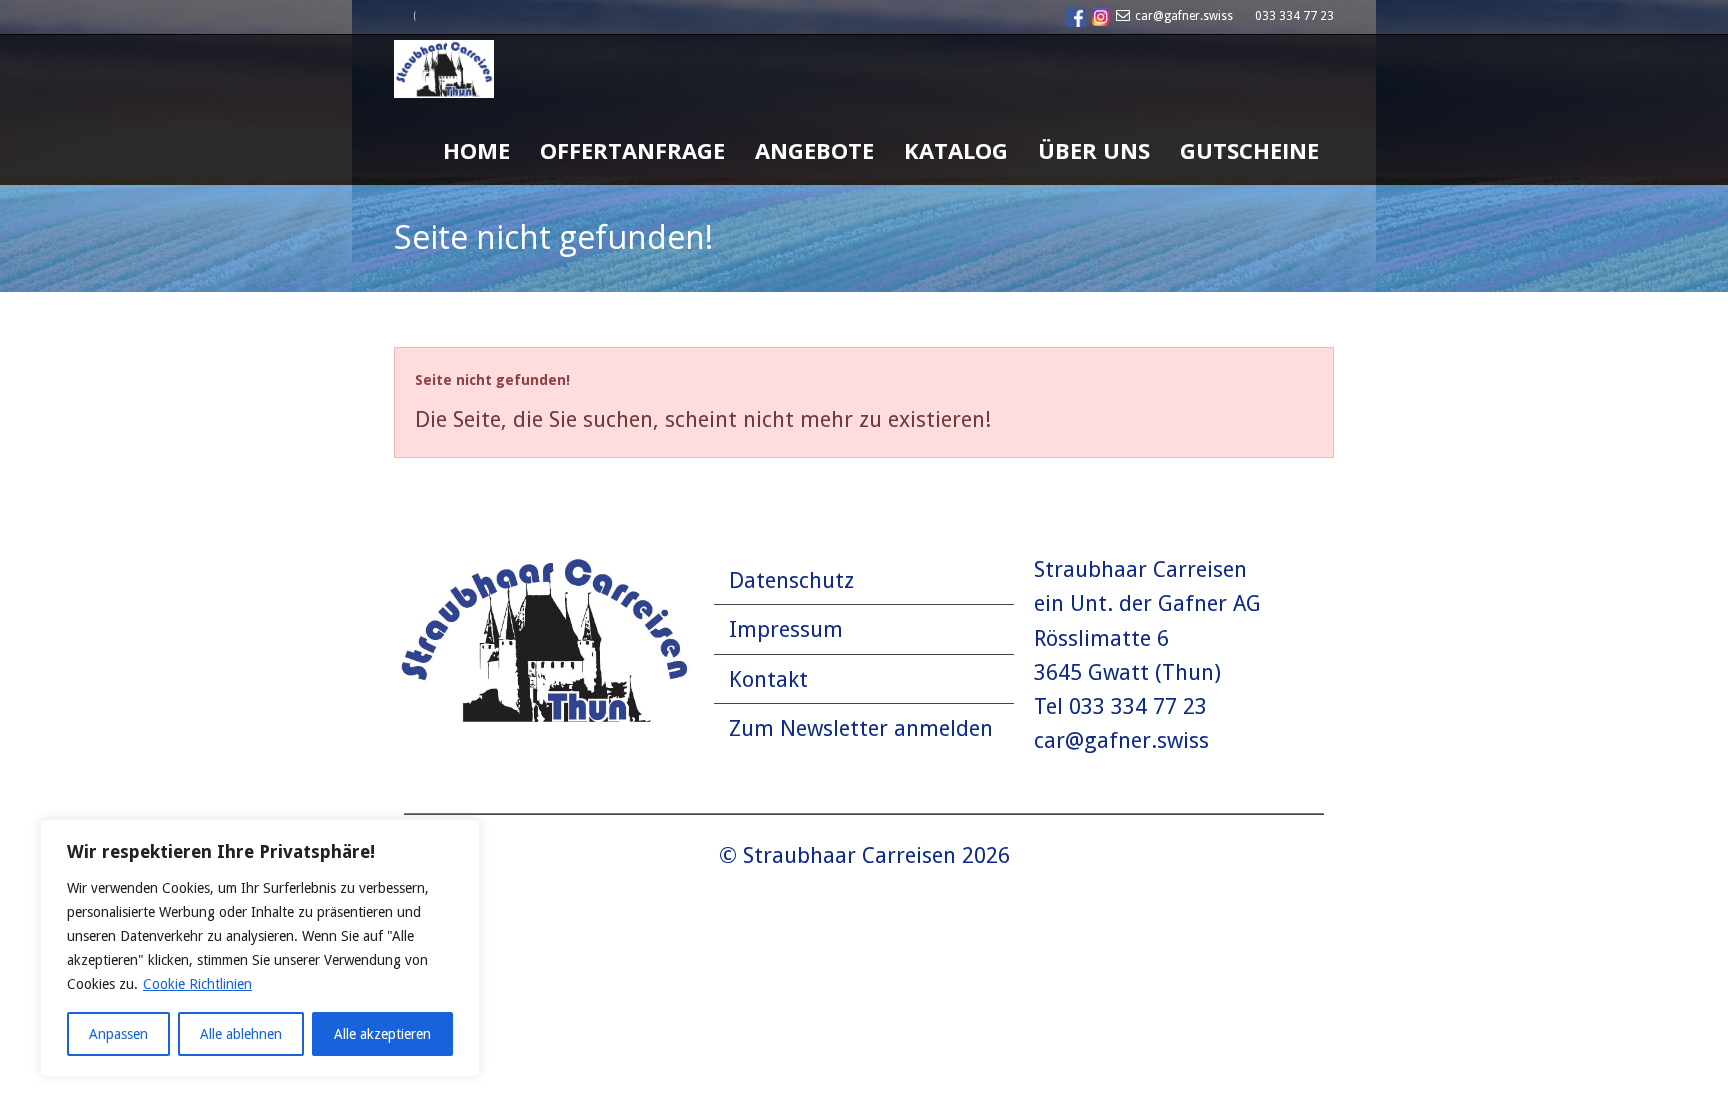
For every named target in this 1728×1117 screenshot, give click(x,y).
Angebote (814, 150)
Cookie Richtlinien (197, 984)
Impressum (786, 629)
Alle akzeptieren (382, 1034)
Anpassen (118, 1034)
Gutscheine (1249, 150)
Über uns (1094, 150)
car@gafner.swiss (1184, 16)
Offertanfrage (632, 150)
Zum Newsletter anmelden (861, 728)
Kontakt (768, 679)
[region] (260, 948)
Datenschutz (791, 580)
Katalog (956, 150)
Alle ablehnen (241, 1034)
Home (476, 150)
